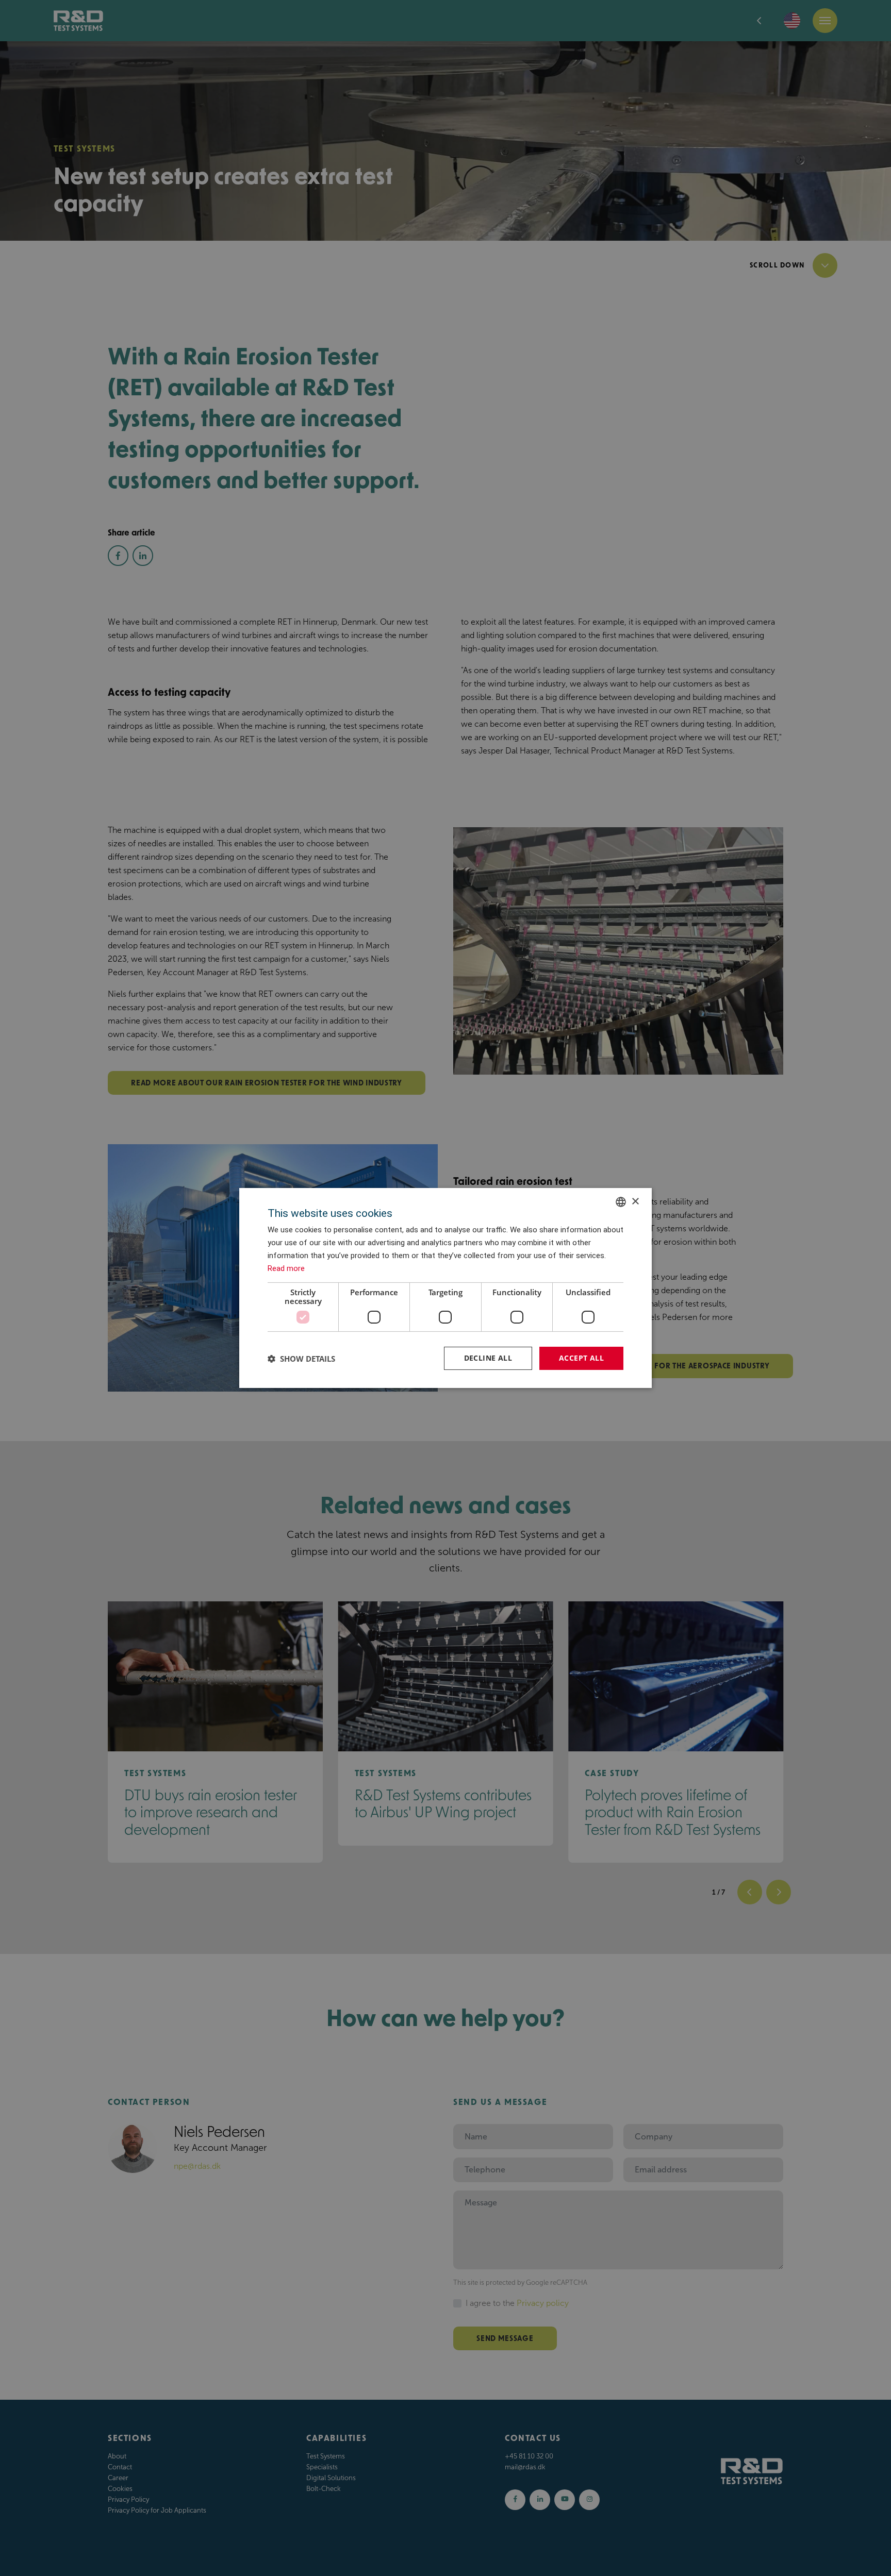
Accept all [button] (581, 1358)
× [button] (635, 1201)
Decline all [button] (488, 1358)
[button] (301, 1359)
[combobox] (621, 1202)
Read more (286, 1268)
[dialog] (445, 1288)
